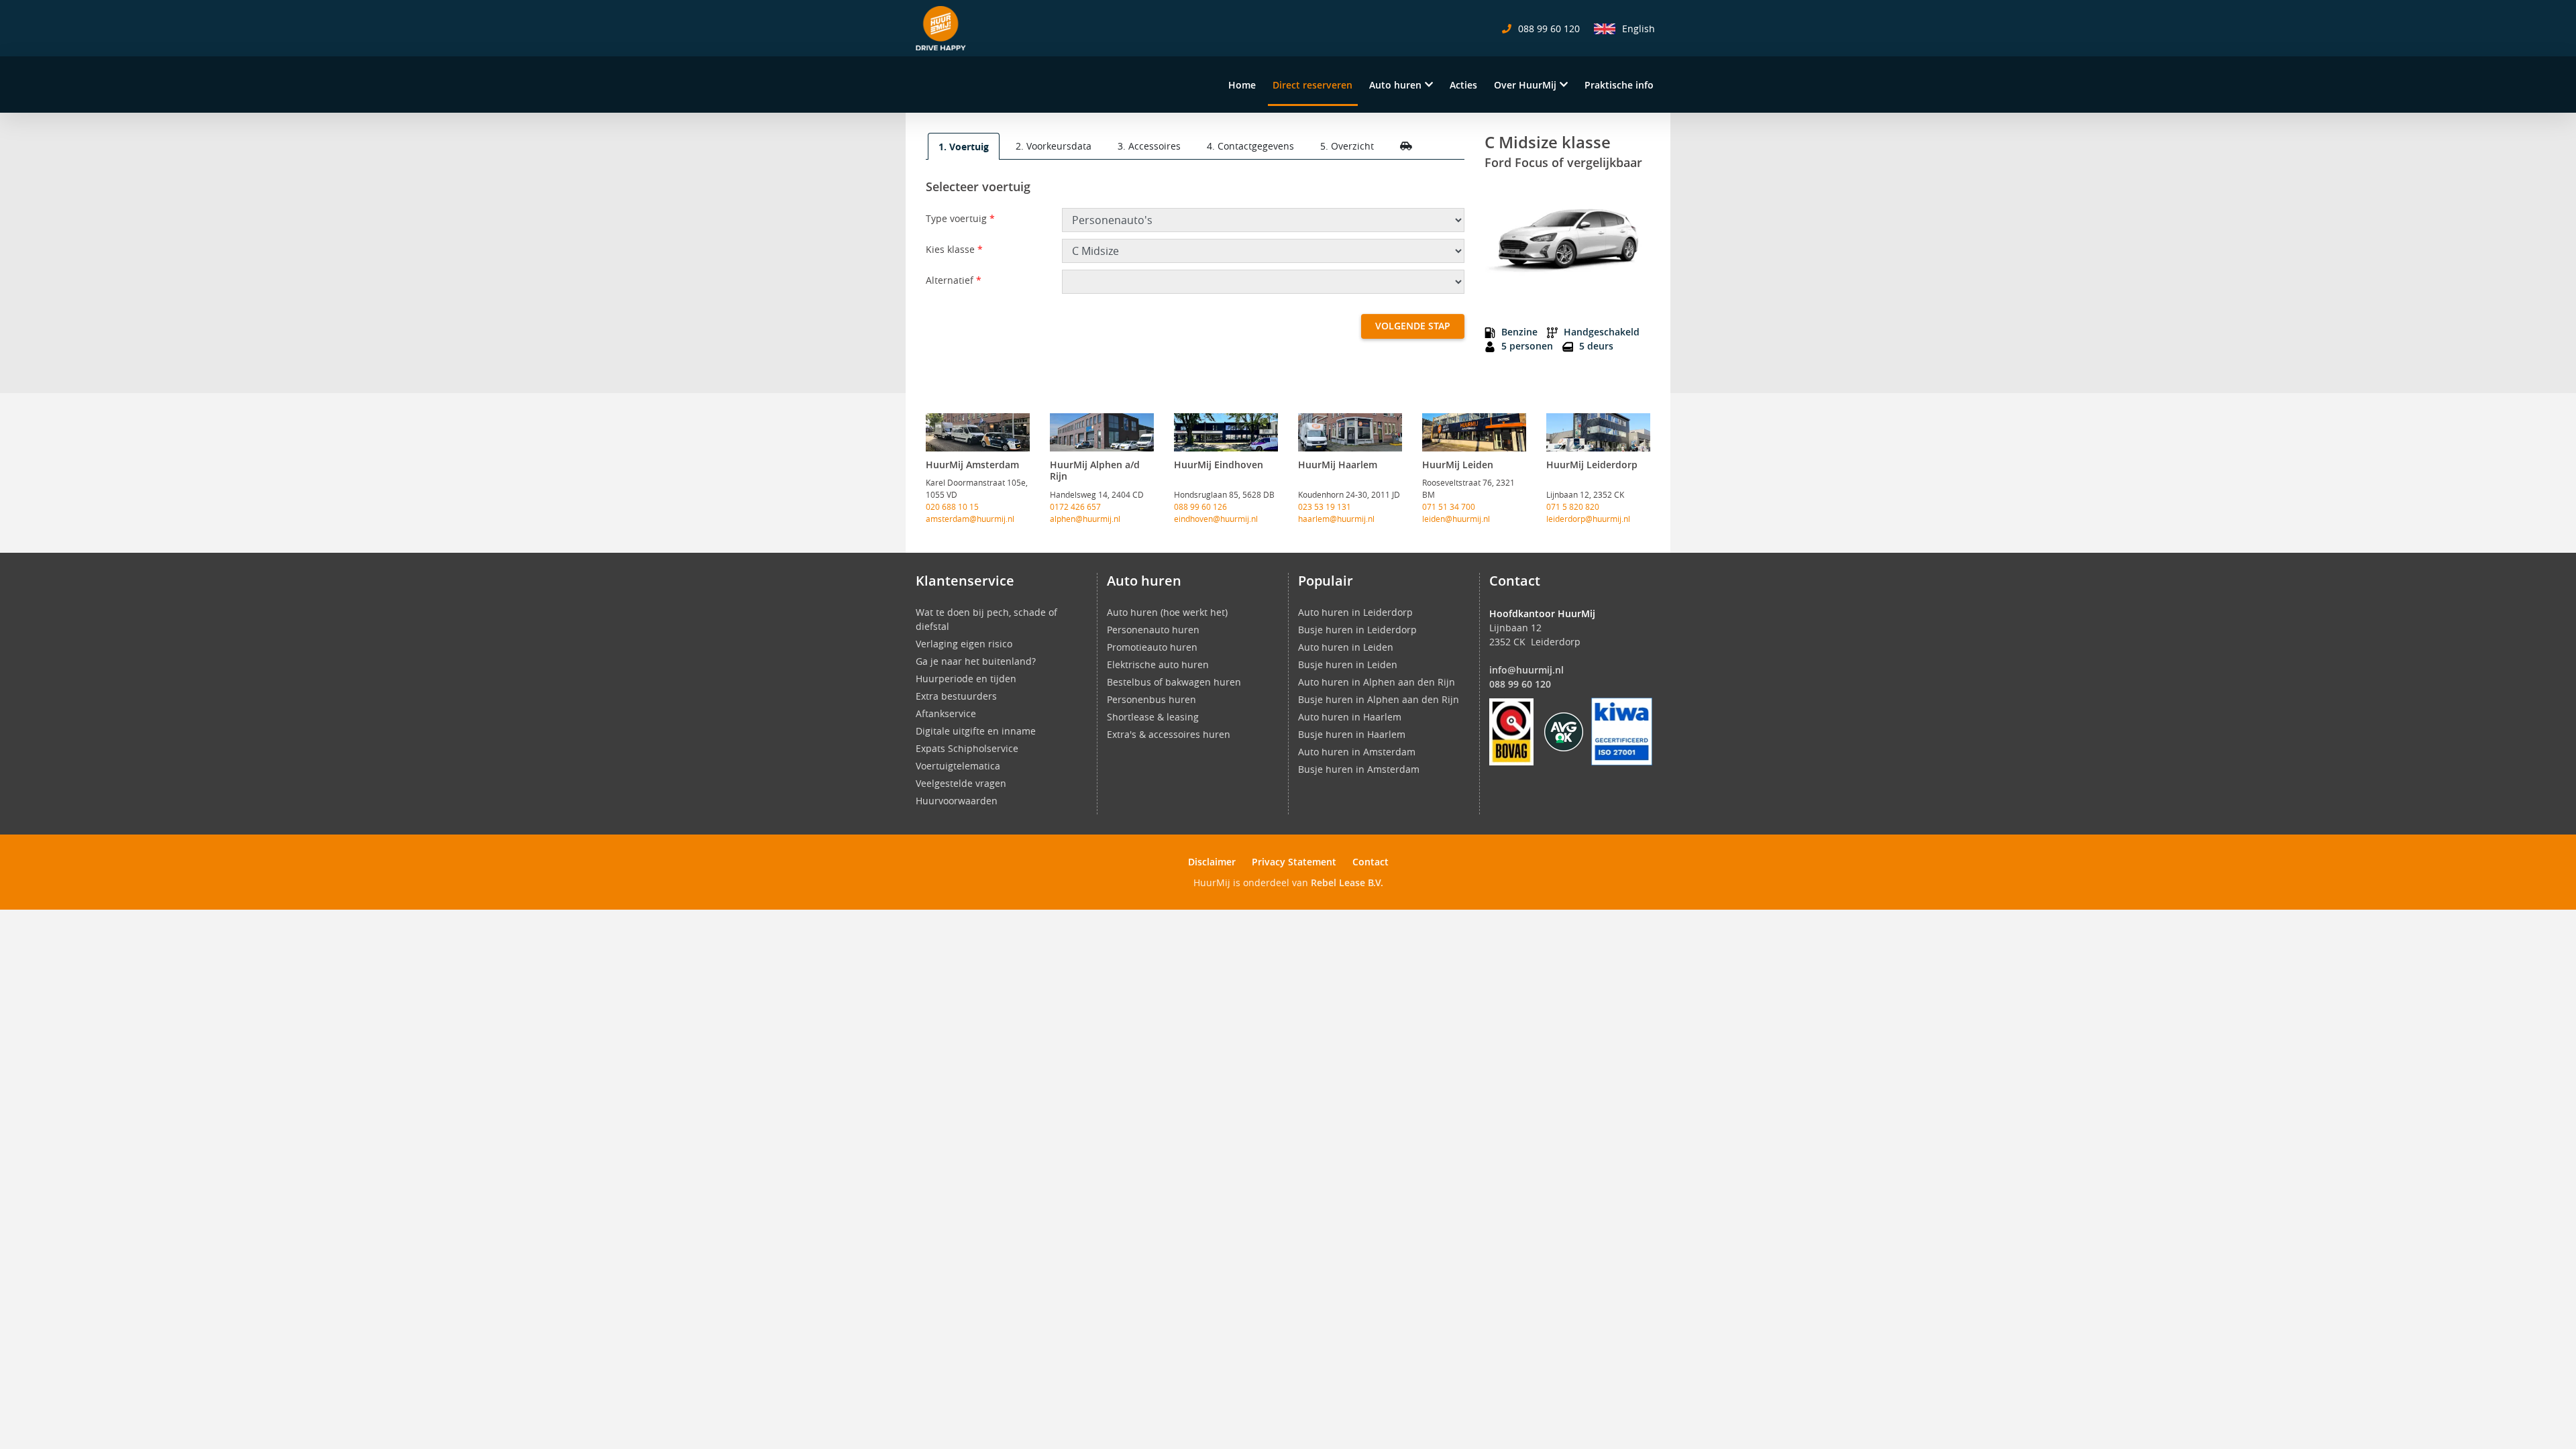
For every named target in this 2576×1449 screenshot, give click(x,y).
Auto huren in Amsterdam (1357, 752)
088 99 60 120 (1520, 684)
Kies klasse (954, 249)
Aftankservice (946, 713)
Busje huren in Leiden (1348, 664)
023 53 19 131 (1325, 506)
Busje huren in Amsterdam (1359, 769)
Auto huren (1395, 85)
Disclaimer (1212, 862)
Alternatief (954, 280)
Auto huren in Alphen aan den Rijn (1377, 682)
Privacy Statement (1294, 862)
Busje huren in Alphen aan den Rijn (1379, 699)
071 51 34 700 (1449, 506)
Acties (1463, 85)
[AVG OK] (1564, 730)
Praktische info (1619, 85)
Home (1242, 85)
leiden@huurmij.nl (1456, 519)
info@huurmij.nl (1526, 670)
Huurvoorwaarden (957, 801)
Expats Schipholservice (967, 748)
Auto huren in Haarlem (1350, 717)
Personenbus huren (1151, 699)
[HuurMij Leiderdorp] (1598, 432)
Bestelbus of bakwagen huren (1174, 682)
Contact (1371, 862)
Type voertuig (960, 218)
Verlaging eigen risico (964, 644)
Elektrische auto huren (1158, 664)
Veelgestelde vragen (961, 783)
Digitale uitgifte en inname (976, 731)
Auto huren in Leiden (1346, 647)
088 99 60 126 (1200, 506)
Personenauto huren (1153, 630)
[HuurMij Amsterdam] (978, 432)
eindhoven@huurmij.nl (1216, 519)
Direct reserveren (1312, 85)
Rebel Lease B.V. (1347, 882)
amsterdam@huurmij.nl (970, 519)
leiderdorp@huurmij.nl (1588, 519)
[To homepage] (941, 28)
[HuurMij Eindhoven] (1226, 432)
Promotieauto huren (1152, 647)
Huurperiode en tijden (966, 679)
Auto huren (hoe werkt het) (1167, 612)
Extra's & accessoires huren (1169, 734)
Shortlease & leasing (1153, 717)
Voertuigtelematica (958, 766)
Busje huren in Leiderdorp (1357, 630)
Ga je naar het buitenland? (976, 661)
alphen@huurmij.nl (1085, 519)
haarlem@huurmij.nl (1336, 519)
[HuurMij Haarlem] (1350, 432)
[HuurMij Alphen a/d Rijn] (1102, 432)
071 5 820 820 (1573, 506)
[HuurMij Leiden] (1474, 432)
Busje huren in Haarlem (1352, 734)
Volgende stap (1413, 326)
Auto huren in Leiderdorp (1355, 612)
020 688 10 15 (952, 506)
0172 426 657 (1075, 506)
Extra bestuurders (956, 696)
